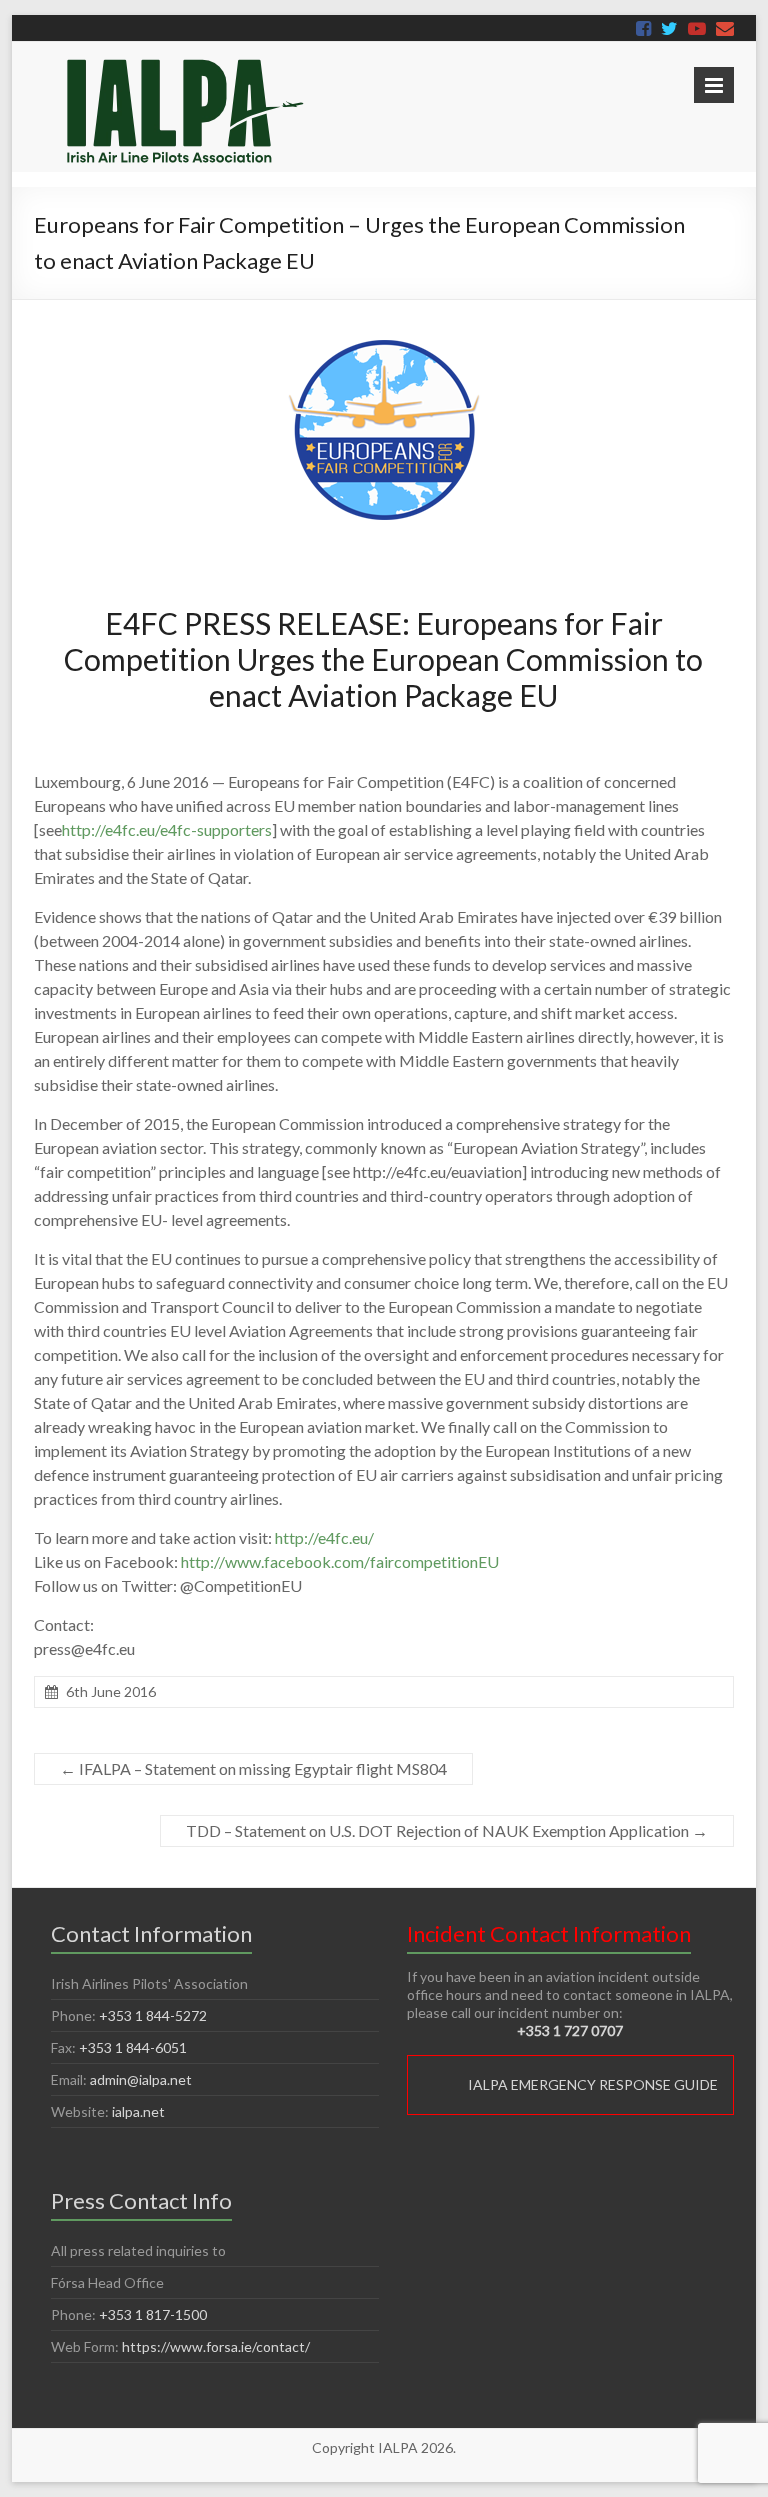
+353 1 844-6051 (133, 2047)
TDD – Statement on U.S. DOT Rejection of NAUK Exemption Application (447, 1830)
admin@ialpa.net (141, 2079)
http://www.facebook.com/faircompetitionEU (340, 1561)
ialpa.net (138, 2111)
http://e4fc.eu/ (324, 1537)
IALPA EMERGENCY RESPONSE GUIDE (593, 2084)
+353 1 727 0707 (570, 2030)
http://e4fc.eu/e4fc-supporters (167, 829)
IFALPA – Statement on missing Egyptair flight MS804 (253, 1768)
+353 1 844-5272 (153, 2015)
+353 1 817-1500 (153, 2314)
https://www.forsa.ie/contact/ (216, 2346)
